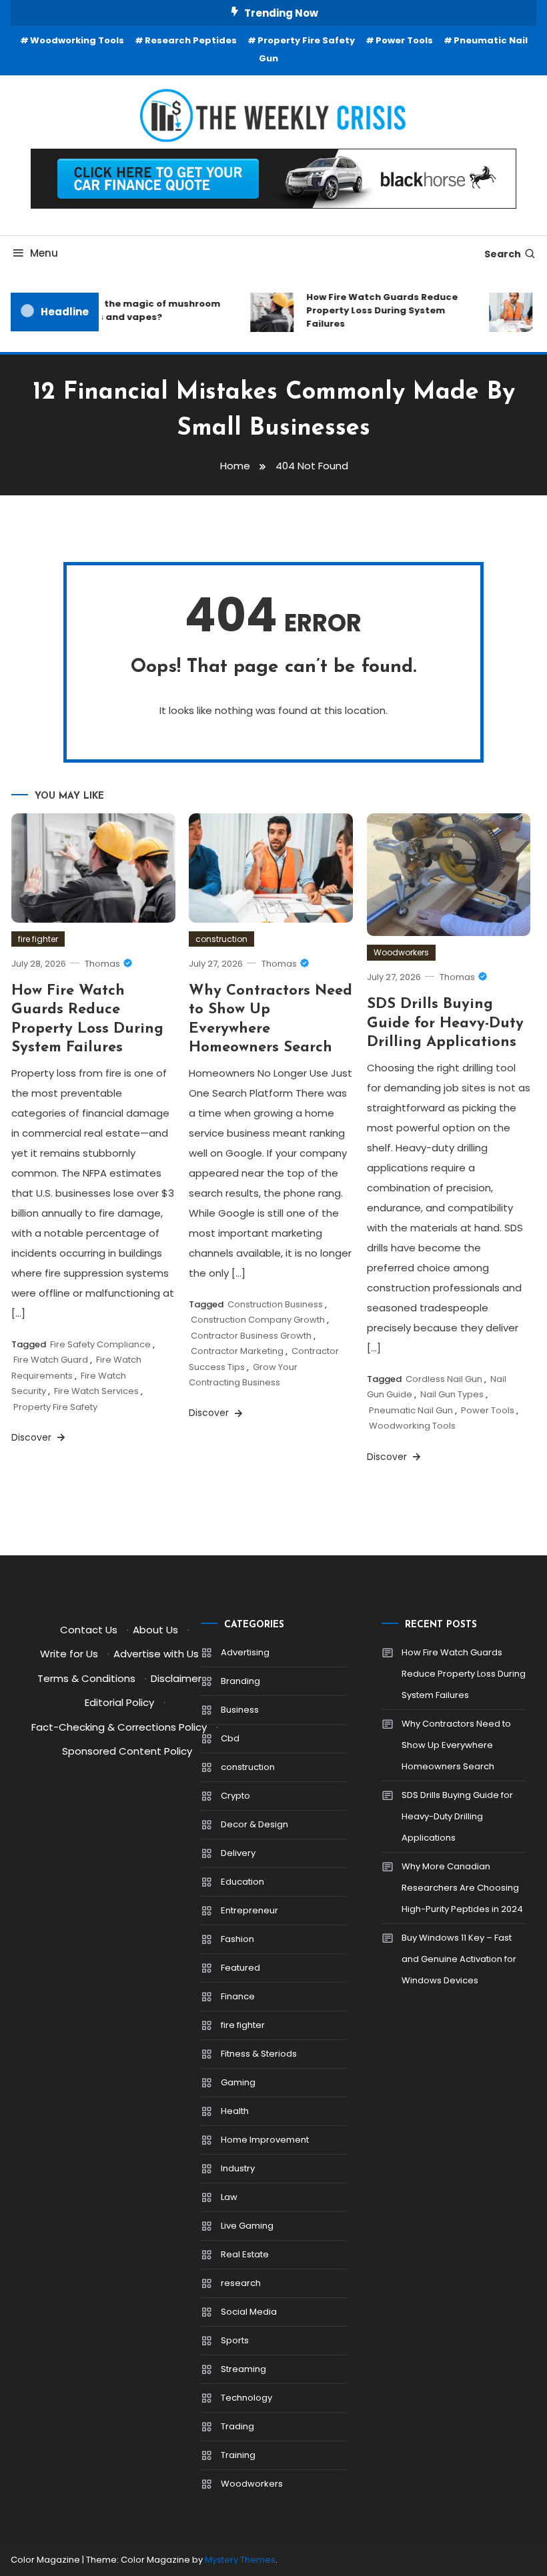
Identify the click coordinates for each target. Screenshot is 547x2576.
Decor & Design (254, 1824)
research (241, 2283)
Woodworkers (401, 952)
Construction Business (275, 1304)
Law (229, 2197)
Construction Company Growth (258, 1320)
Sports (235, 2340)
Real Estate (245, 2254)
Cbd (230, 1738)
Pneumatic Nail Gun (411, 1410)
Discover (33, 1437)
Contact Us (89, 1630)
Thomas (102, 964)
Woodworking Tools (77, 40)
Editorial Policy (119, 1702)
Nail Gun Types (452, 1394)
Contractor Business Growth (251, 1336)
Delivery (238, 1853)
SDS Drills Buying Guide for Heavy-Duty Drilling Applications (445, 1023)
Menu (44, 253)
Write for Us (69, 1654)
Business (240, 1710)
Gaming (238, 2082)
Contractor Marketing (237, 1351)
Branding (240, 1681)
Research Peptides (191, 40)
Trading (237, 2426)
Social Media (249, 2312)
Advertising (245, 1652)
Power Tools (404, 40)
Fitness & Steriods (259, 2054)
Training (238, 2455)
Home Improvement (265, 2140)
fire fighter (38, 939)
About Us (155, 1630)
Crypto (235, 1796)
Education (242, 1882)
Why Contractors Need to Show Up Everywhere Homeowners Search (456, 1745)
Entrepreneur (249, 1910)
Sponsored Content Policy (127, 1751)
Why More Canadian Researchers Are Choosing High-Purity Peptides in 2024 (462, 1888)
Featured (240, 1968)
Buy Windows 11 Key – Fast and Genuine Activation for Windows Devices (459, 1959)
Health (235, 2111)
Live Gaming (247, 2226)
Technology (246, 2398)
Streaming (243, 2369)
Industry (238, 2168)
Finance (238, 1996)
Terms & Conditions (86, 1678)
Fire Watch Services (96, 1391)
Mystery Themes (240, 2560)
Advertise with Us (156, 1654)
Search (503, 254)
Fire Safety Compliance (100, 1344)
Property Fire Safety (306, 40)
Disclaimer (176, 1678)
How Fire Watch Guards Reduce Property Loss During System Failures (374, 310)
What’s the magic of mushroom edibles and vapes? (136, 310)
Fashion (237, 1939)
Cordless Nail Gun (444, 1379)
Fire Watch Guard (51, 1360)
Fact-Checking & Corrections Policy (119, 1727)
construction (221, 939)
